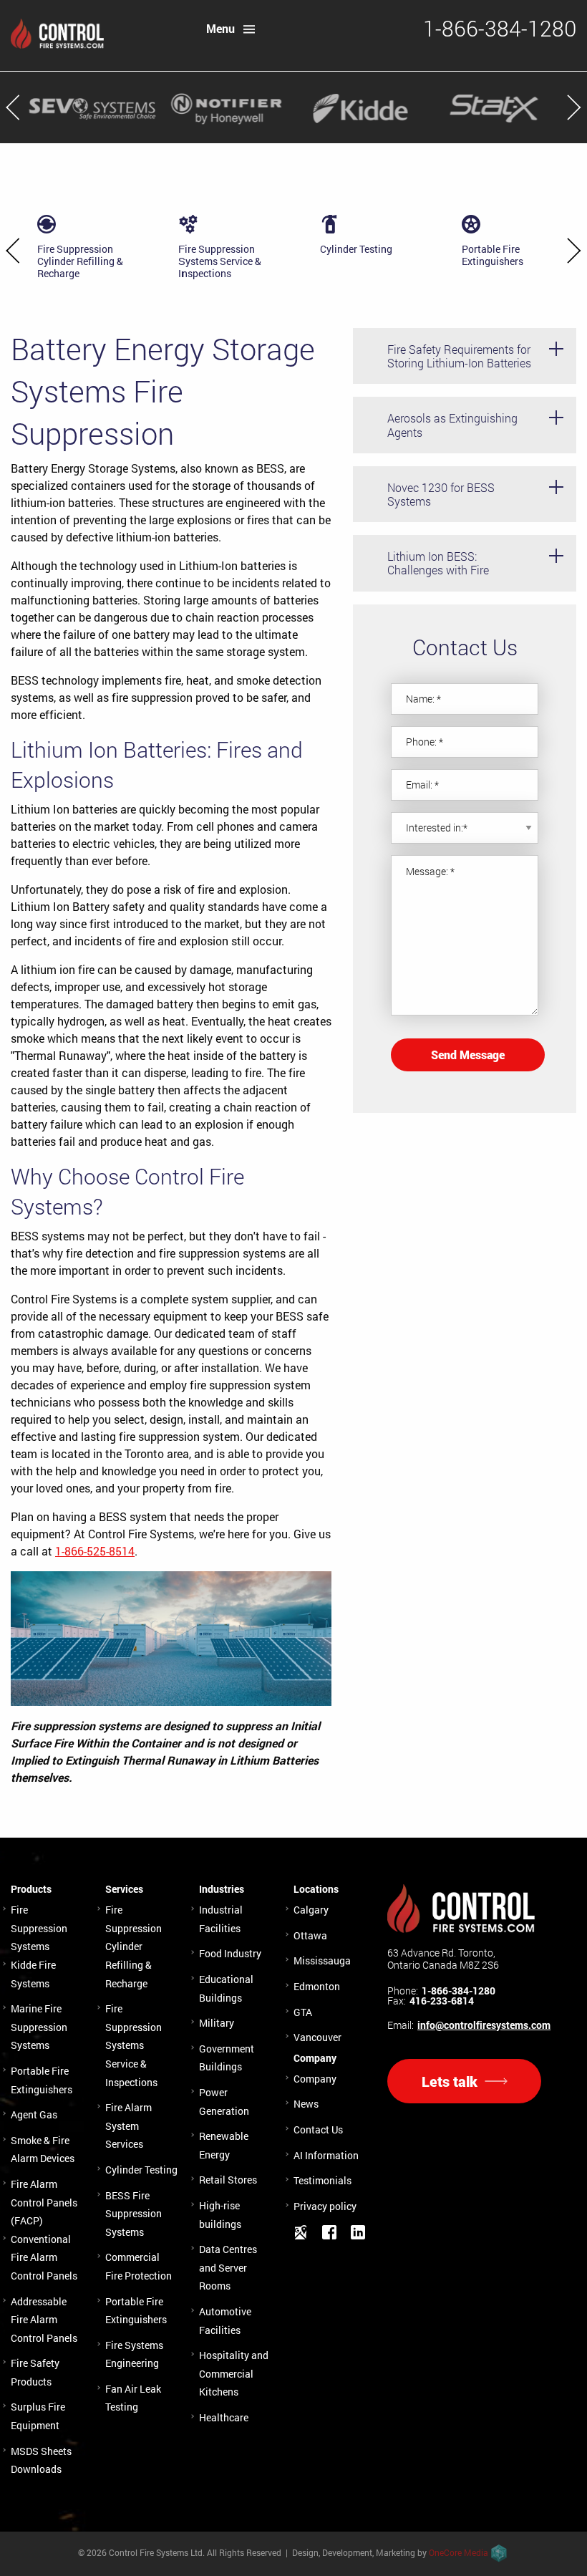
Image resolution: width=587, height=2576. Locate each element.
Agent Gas (34, 2114)
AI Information (326, 2155)
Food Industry (230, 1953)
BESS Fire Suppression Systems (134, 2214)
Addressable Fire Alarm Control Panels (44, 2320)
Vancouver (317, 2037)
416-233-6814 (442, 2001)
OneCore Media (459, 2552)
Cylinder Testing (141, 2170)
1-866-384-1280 (459, 1991)
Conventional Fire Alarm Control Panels (44, 2257)
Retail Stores (228, 2180)
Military (217, 2023)
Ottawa (310, 1935)
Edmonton (317, 1986)
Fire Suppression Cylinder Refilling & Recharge (134, 1946)
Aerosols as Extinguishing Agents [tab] (452, 425)
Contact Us (318, 2129)
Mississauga (322, 1960)
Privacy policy (325, 2206)
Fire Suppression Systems (39, 1928)
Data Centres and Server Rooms (228, 2267)
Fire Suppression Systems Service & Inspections (134, 2045)
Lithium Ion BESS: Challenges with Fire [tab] (438, 563)
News (306, 2104)
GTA (303, 2012)
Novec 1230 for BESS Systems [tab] (441, 494)
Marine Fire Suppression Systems (39, 2027)
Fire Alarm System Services (128, 2126)
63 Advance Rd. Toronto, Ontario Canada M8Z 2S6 (443, 1959)
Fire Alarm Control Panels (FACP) (44, 2202)
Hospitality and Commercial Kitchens (234, 2373)
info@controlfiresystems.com (484, 2025)
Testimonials (322, 2180)
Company (315, 2079)
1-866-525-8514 (95, 1551)
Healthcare (224, 2417)
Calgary (311, 1910)
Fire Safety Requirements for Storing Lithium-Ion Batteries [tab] (459, 356)
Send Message (468, 1055)
